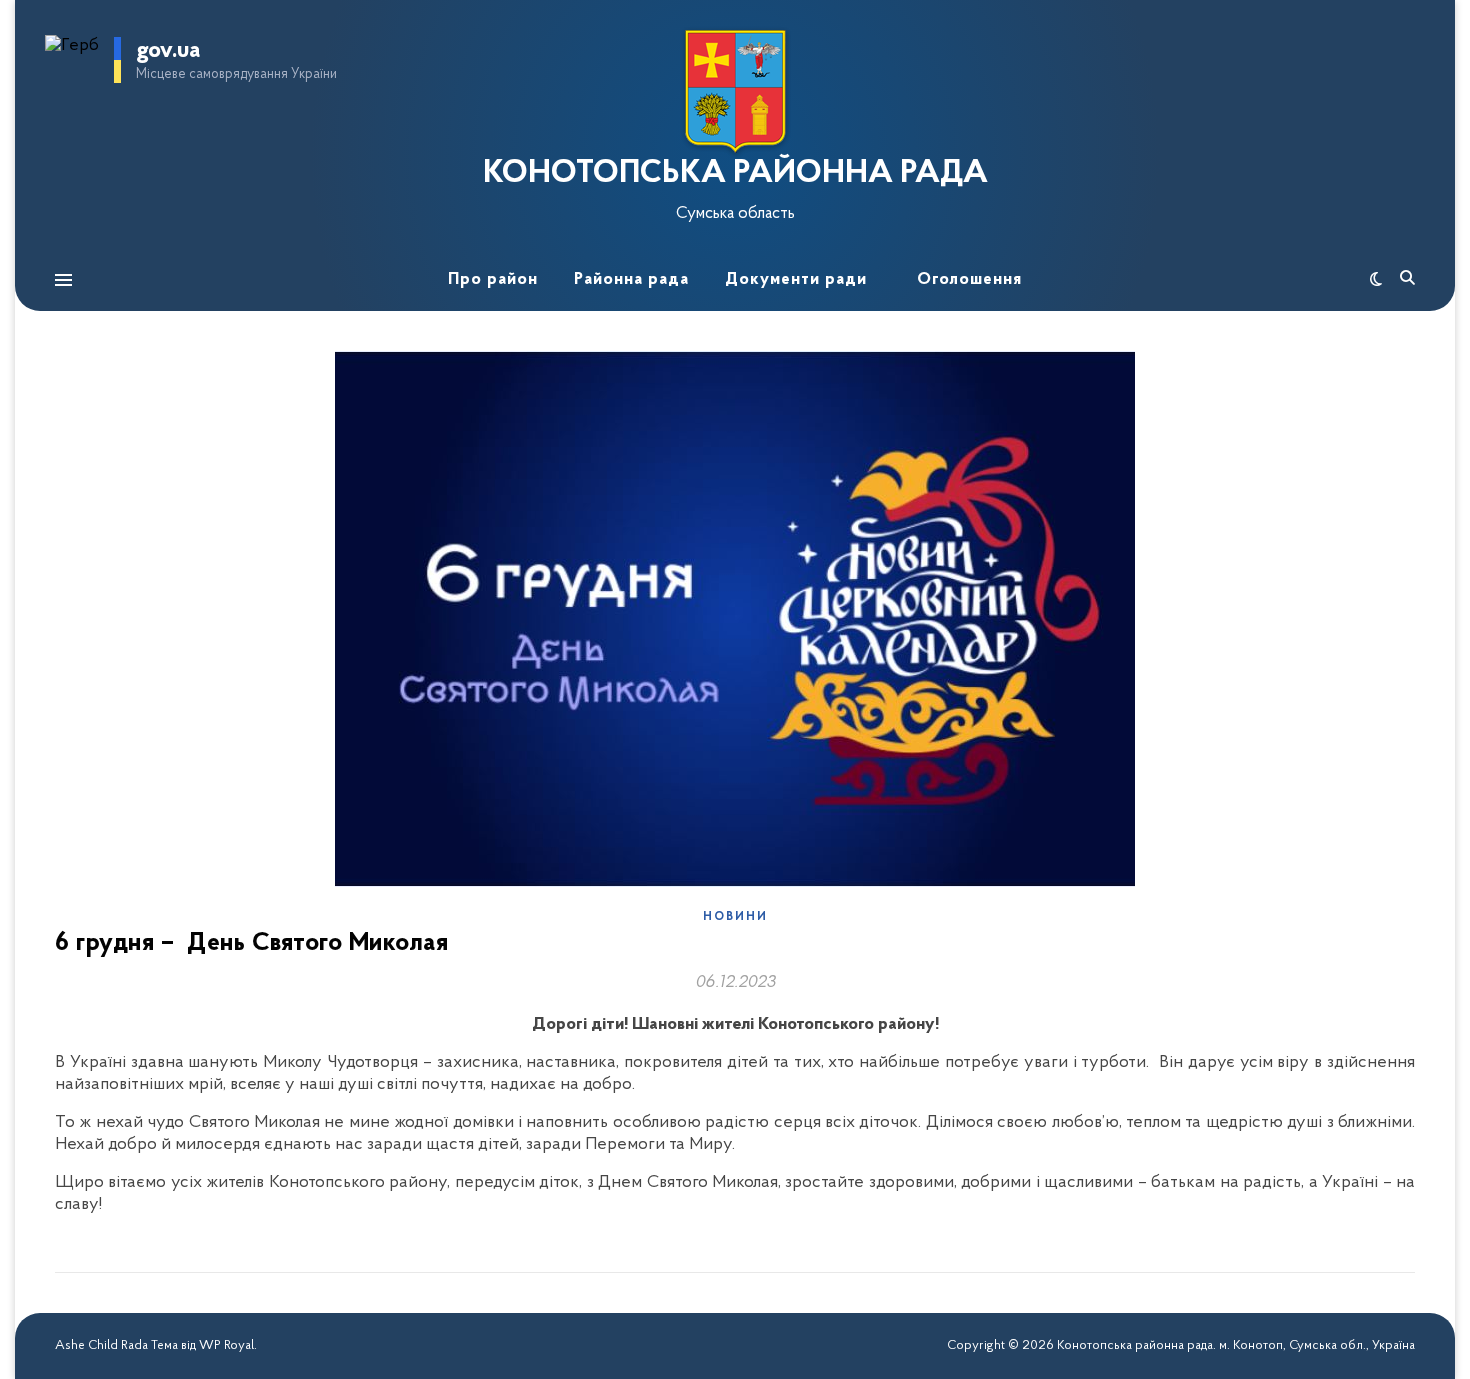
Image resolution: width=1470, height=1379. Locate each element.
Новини (735, 917)
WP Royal (226, 1345)
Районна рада (631, 279)
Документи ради (796, 279)
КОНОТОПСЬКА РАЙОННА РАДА (735, 174)
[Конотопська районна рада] (735, 91)
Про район (493, 279)
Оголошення (969, 279)
